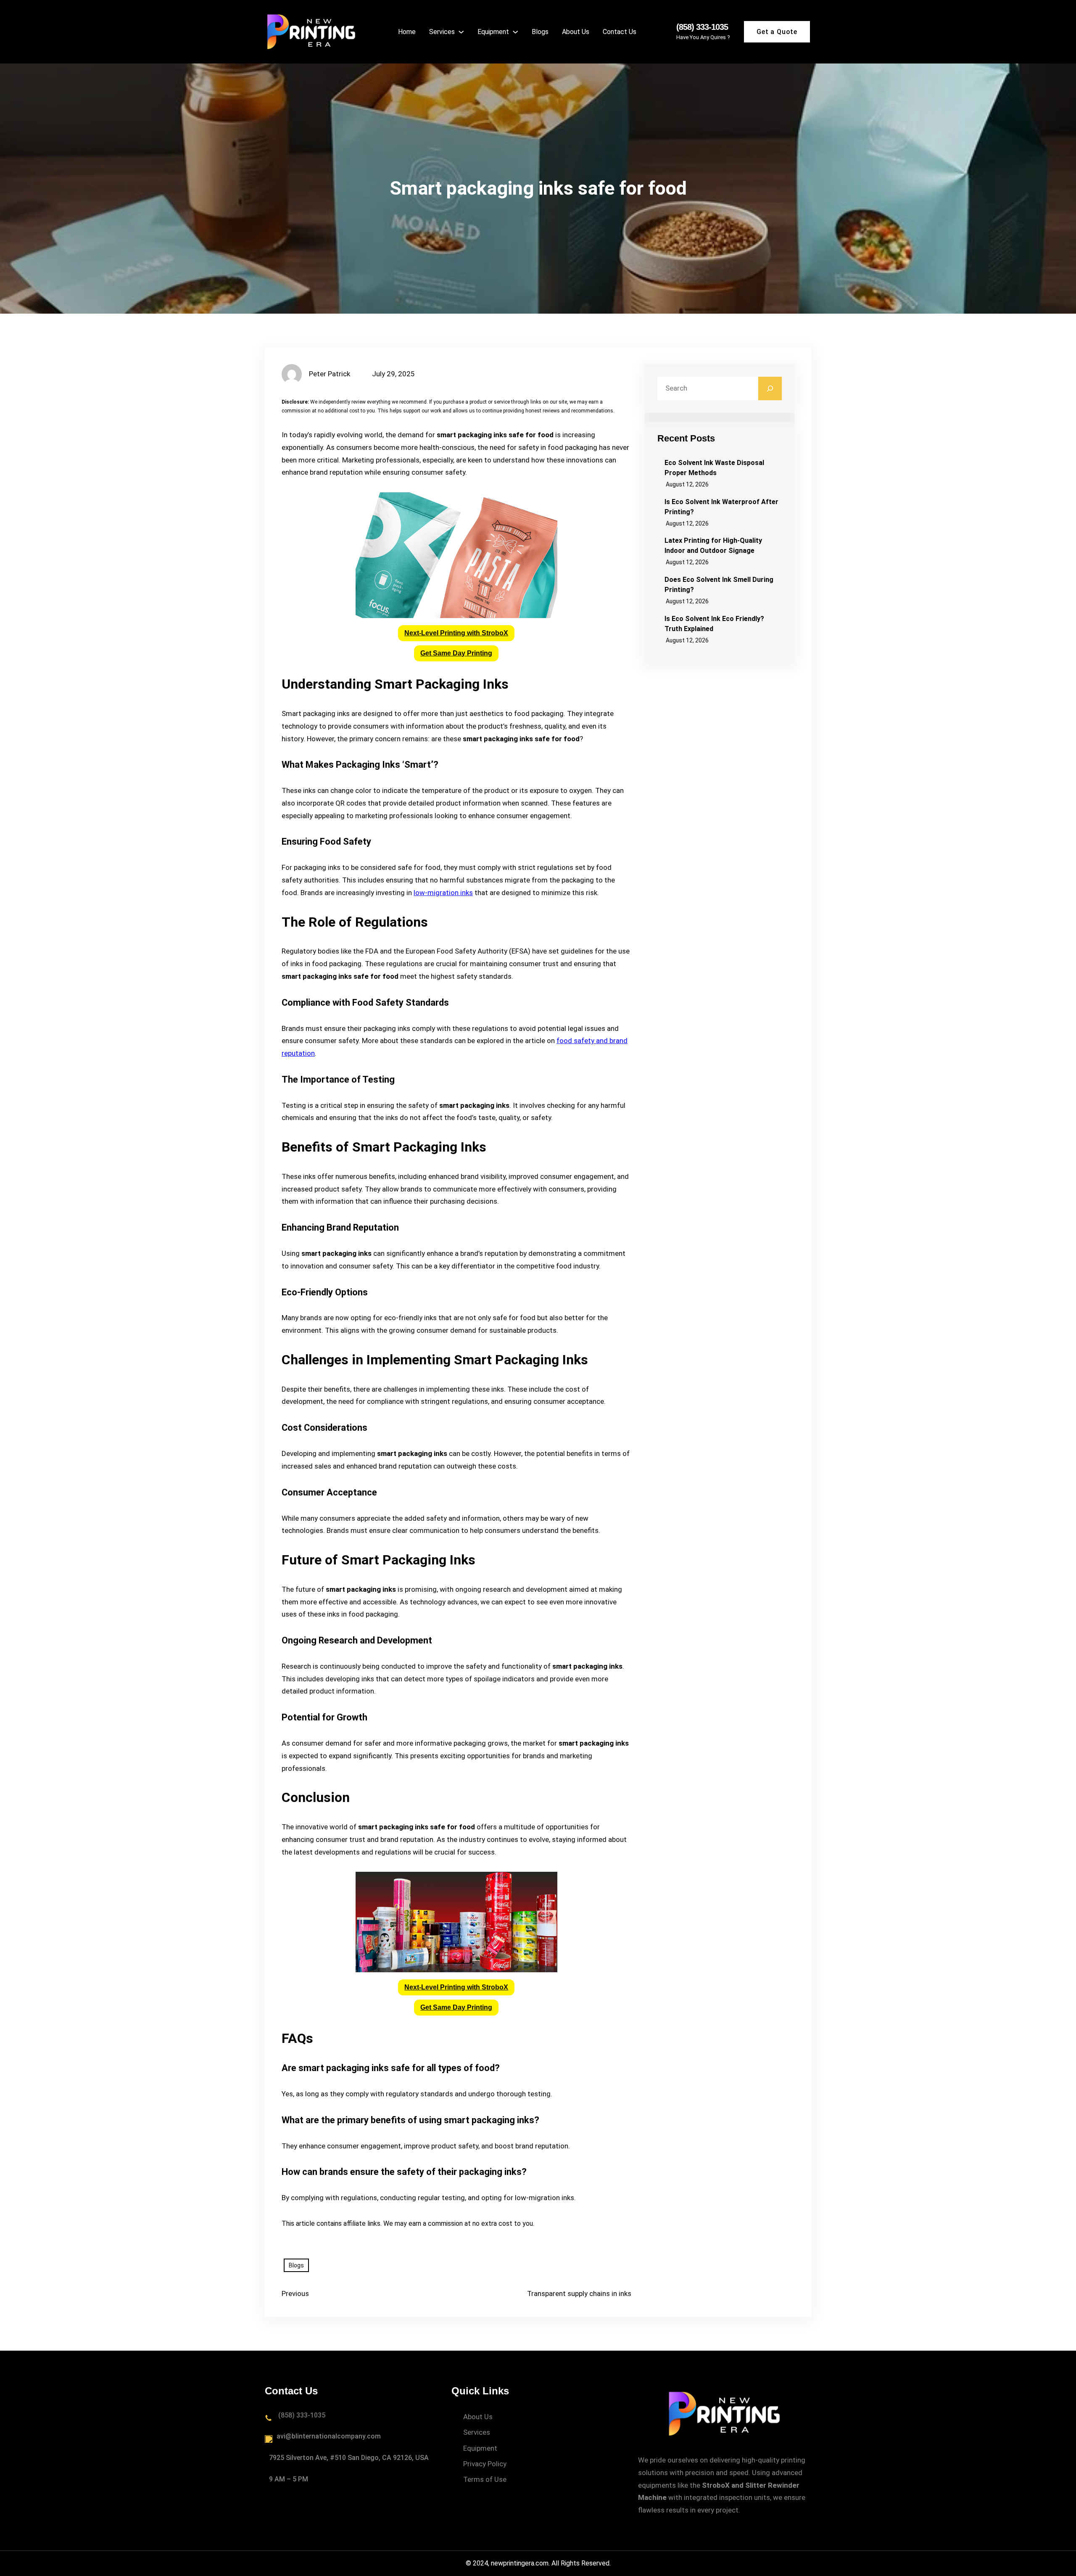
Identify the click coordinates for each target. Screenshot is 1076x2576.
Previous (295, 2293)
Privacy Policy (485, 2464)
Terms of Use (485, 2479)
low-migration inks (443, 893)
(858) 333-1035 (702, 27)
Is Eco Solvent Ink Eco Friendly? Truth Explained (714, 624)
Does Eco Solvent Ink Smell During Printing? (719, 585)
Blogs (296, 2265)
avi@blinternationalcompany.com (329, 2436)
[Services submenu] (461, 32)
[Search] (770, 388)
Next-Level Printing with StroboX (456, 633)
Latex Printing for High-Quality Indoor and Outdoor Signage (713, 546)
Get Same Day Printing (456, 653)
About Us (478, 2417)
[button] (456, 633)
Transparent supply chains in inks (579, 2293)
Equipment (480, 2448)
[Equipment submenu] (515, 32)
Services (477, 2432)
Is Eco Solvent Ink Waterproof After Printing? (721, 507)
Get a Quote (777, 32)
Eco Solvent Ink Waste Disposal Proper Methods (714, 468)
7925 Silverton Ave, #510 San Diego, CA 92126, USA (349, 2458)
